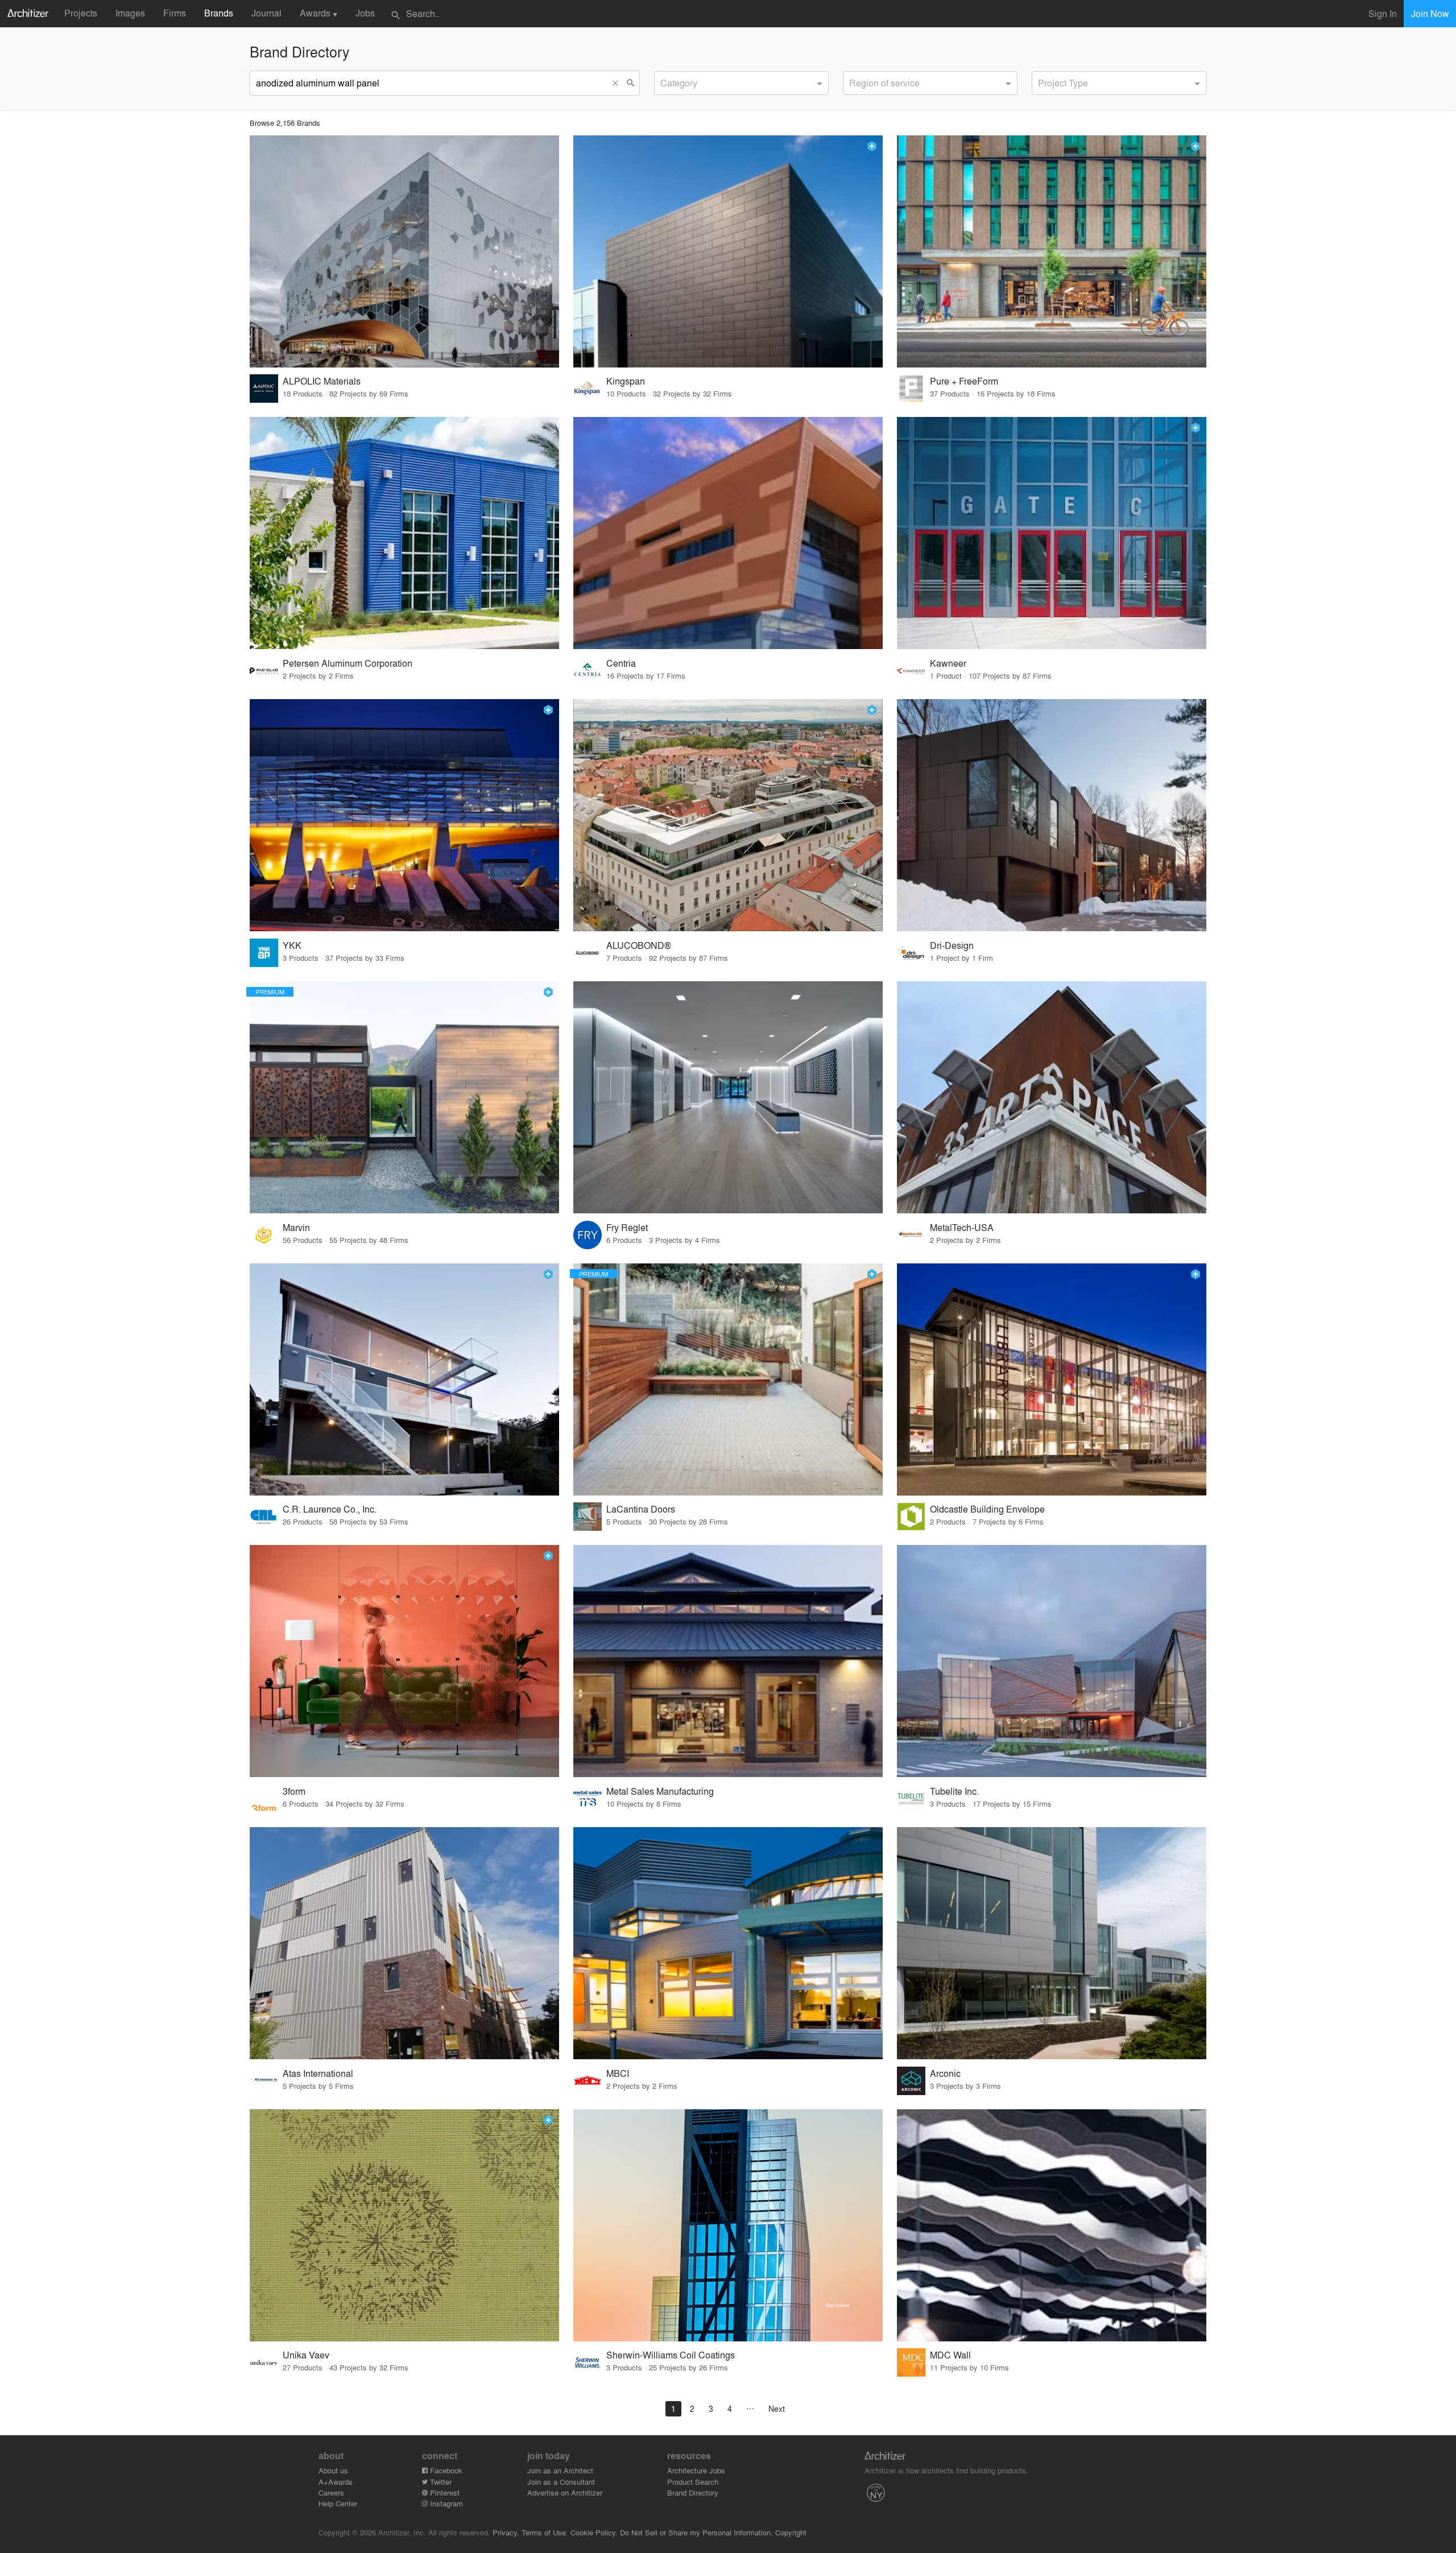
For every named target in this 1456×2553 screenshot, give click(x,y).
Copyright (791, 2532)
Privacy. (506, 2532)
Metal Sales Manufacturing (660, 1791)
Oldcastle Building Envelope (987, 1509)
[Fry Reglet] (728, 1097)
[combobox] (741, 83)
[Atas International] (404, 1943)
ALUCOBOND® (639, 945)
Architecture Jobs (696, 2470)
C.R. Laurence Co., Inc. (330, 1509)
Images (130, 13)
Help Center (338, 2503)
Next (777, 2409)
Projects (81, 13)
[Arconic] (1052, 1943)
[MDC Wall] (1052, 2225)
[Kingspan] (728, 251)
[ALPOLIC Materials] (404, 251)
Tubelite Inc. (954, 1791)
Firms (175, 13)
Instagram (445, 2503)
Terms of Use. (545, 2532)
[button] (618, 83)
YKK (292, 945)
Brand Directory (693, 2492)
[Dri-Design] (1052, 815)
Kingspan (626, 381)
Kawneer (948, 663)
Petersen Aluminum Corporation (348, 663)
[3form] (404, 1661)
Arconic (945, 2073)
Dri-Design (952, 945)
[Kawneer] (1052, 533)
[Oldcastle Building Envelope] (1052, 1379)
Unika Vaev (306, 2355)
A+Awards (336, 2482)
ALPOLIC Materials (322, 381)
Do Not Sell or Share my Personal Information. (696, 2532)
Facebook (445, 2470)
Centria (621, 663)
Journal (266, 13)
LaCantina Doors (641, 1509)
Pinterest (444, 2492)
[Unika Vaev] (404, 2225)
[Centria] (728, 533)
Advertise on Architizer (565, 2492)
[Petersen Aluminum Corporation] (404, 533)
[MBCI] (728, 1943)
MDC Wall (950, 2355)
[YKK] (404, 815)
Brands (219, 13)
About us (333, 2470)
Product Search (693, 2482)
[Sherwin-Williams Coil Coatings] (728, 2225)
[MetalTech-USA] (1052, 1097)
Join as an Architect (560, 2470)
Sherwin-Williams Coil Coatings (671, 2355)
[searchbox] (664, 81)
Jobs (365, 13)
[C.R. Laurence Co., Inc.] (404, 1379)
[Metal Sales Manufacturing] (728, 1661)
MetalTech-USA (962, 1227)
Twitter (440, 2482)
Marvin (296, 1227)
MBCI (618, 2073)
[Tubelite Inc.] (1052, 1661)
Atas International (318, 2073)
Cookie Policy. (594, 2532)
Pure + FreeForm (964, 381)
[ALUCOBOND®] (728, 815)
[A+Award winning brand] (872, 146)
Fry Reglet (627, 1227)
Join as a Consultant (561, 2482)
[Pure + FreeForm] (1052, 251)
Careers (331, 2492)
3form (294, 1791)
